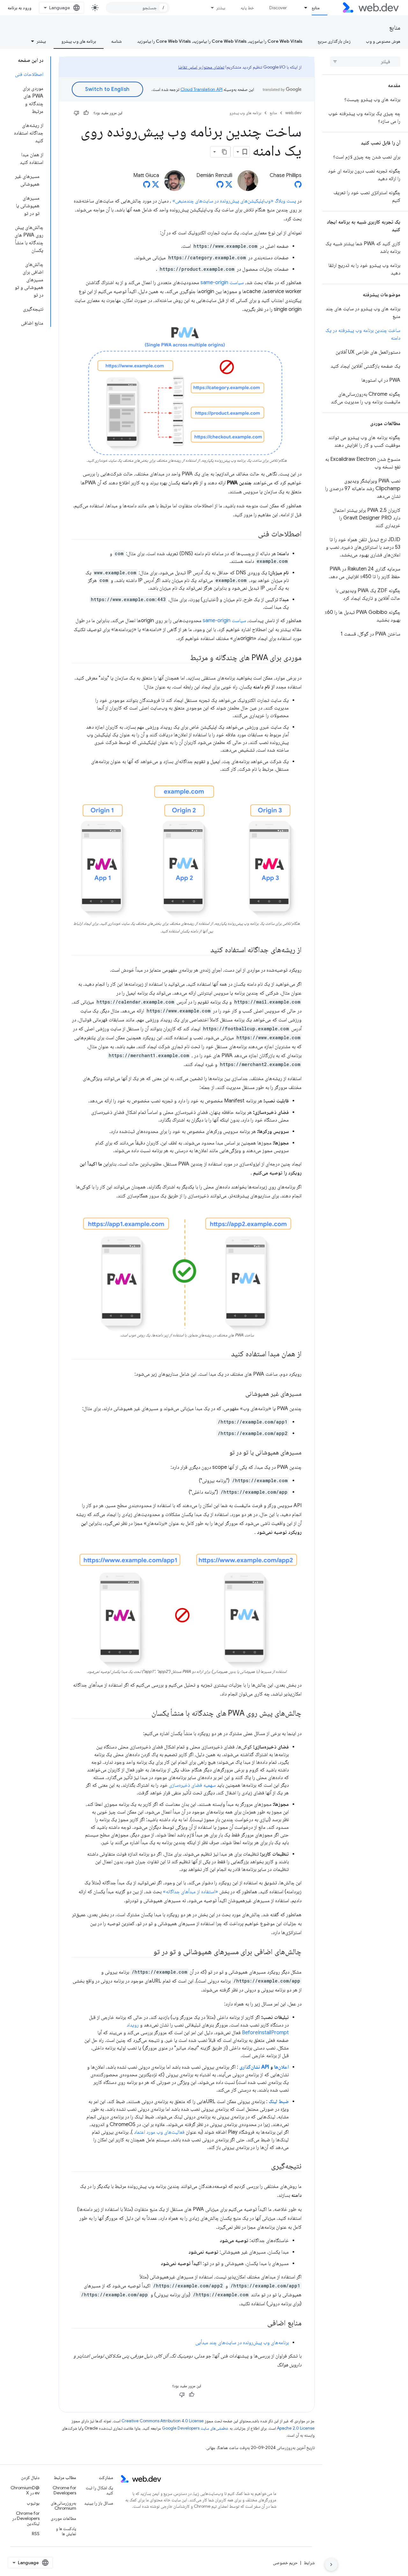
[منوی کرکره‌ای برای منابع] (303, 8)
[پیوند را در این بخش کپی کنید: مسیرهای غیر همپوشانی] (240, 1394)
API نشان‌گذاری (254, 2067)
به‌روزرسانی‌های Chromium (63, 2506)
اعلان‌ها (281, 2067)
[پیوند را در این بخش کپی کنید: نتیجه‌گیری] (265, 2167)
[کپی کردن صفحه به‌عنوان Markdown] (225, 152)
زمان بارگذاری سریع (334, 41)
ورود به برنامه (19, 8)
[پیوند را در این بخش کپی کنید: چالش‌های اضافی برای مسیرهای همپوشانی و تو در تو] (148, 1952)
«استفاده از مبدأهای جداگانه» (190, 1892)
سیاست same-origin (222, 283)
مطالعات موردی (63, 2518)
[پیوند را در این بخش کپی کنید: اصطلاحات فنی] (252, 534)
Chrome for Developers (64, 2490)
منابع (316, 8)
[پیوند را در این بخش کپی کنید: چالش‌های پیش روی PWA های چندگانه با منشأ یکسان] (146, 1714)
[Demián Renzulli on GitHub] (220, 186)
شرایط (309, 2563)
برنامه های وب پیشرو (79, 41)
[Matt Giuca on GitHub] (147, 186)
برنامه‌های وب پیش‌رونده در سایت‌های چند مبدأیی (242, 2343)
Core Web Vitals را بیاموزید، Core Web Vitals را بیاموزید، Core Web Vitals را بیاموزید (220, 41)
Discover (278, 8)
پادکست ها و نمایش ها (66, 2531)
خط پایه (247, 8)
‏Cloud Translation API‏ (201, 89)
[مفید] (86, 113)
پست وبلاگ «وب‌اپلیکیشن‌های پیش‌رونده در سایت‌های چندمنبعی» (234, 201)
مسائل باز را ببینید (99, 2503)
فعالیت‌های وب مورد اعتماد (159, 2132)
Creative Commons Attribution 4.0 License (163, 2421)
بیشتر (221, 8)
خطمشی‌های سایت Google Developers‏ (195, 2428)
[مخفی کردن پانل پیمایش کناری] (331, 2565)
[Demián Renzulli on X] (229, 186)
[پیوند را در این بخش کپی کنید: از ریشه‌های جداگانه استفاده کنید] (205, 950)
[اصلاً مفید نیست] (76, 113)
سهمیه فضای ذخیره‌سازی (192, 1785)
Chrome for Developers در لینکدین (26, 2518)
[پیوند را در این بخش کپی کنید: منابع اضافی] (261, 2323)
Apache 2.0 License (296, 2428)
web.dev (293, 113)
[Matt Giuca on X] (156, 186)
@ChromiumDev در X (25, 2490)
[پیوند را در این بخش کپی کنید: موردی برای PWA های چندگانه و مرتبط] (184, 658)
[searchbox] (365, 62)
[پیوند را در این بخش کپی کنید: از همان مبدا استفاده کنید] (225, 1354)
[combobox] (138, 8)
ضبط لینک (279, 2101)
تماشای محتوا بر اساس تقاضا (201, 67)
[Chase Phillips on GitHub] (298, 186)
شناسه (117, 41)
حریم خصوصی (285, 2563)
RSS (36, 2534)
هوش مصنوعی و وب (383, 41)
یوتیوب (33, 2503)
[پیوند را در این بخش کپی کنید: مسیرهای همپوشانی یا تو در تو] (224, 1453)
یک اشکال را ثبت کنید (99, 2490)
